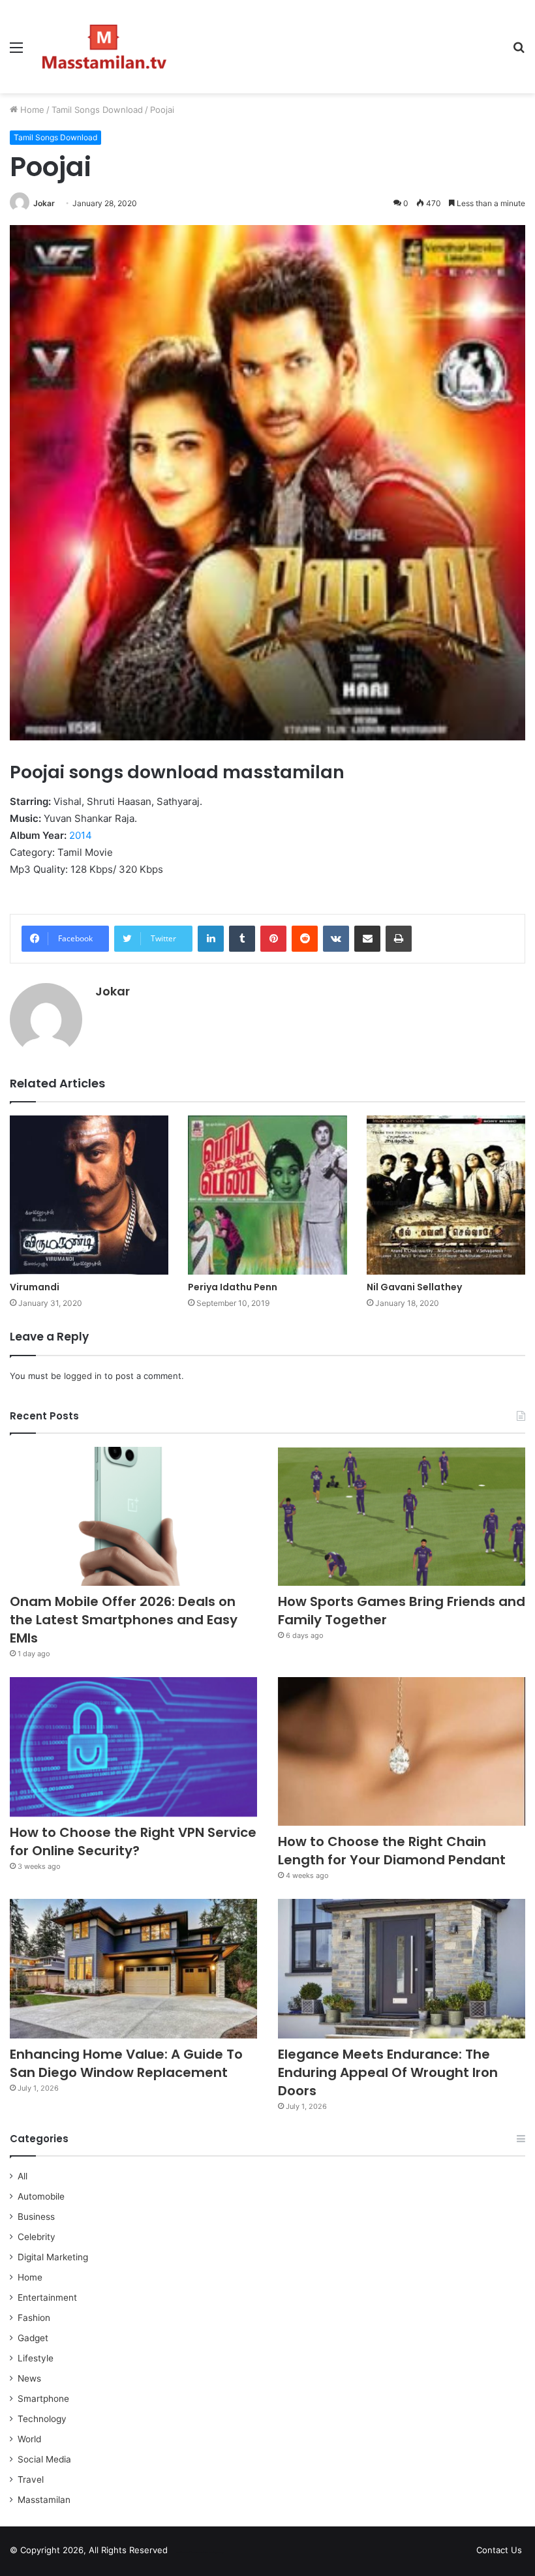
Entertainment (47, 2297)
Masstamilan (44, 2500)
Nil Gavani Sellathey (414, 1287)
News (29, 2378)
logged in (83, 1376)
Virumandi (35, 1287)
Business (36, 2217)
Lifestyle (36, 2358)
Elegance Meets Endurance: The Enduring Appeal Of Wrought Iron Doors (388, 2072)
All (23, 2176)
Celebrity (37, 2237)
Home (31, 110)
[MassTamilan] (104, 47)
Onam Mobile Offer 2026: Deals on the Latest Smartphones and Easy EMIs (124, 1620)
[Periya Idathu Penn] (267, 1195)
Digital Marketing (53, 2257)
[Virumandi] (89, 1195)
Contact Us (499, 2550)
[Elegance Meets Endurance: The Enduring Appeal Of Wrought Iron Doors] (402, 1969)
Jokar (44, 203)
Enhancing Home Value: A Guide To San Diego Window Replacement (126, 2063)
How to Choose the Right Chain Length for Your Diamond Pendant (392, 1851)
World (29, 2439)
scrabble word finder (186, 2553)
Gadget (33, 2338)
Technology (42, 2419)
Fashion (34, 2318)
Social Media (44, 2459)
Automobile (41, 2196)
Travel (31, 2479)
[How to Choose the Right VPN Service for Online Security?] (133, 1747)
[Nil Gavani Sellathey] (446, 1195)
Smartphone (43, 2399)
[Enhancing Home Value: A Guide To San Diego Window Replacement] (133, 1969)
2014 (81, 835)
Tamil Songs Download (97, 110)
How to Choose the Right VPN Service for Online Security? (133, 1841)
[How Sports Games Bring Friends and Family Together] (402, 1517)
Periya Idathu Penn (233, 1287)
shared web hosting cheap (210, 2553)
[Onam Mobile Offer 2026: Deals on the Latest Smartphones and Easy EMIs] (133, 1517)
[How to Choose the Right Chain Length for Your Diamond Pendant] (402, 1751)
